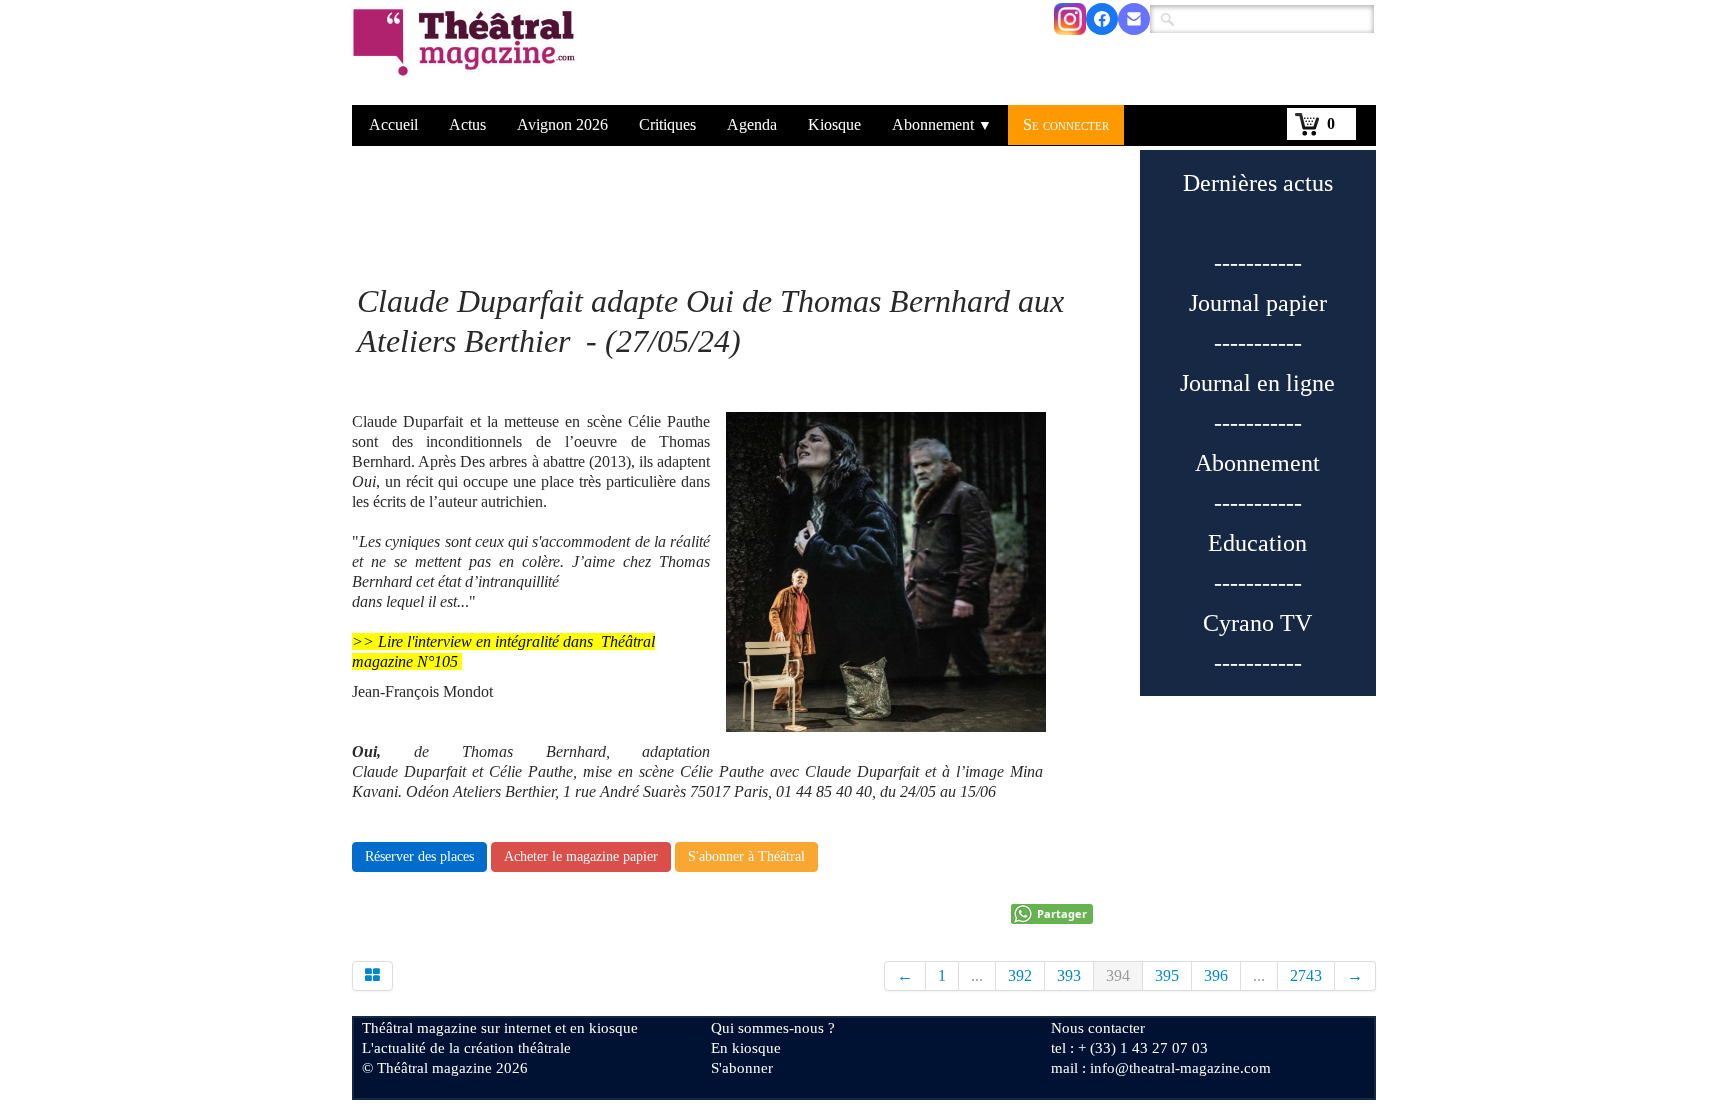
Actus (467, 124)
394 (1118, 975)
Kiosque (834, 124)
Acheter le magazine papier (581, 856)
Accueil (393, 124)
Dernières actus (1258, 183)
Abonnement (942, 124)
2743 (1306, 975)
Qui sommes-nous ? (773, 1028)
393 (1069, 975)
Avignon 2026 (562, 124)
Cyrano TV (1257, 623)
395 (1167, 975)
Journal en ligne (1257, 383)
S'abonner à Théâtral (746, 856)
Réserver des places (419, 856)
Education (1257, 543)
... (977, 975)
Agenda (752, 124)
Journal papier (1258, 303)
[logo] (467, 55)
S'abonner (742, 1068)
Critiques (667, 124)
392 (1020, 975)
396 (1216, 975)
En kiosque (746, 1048)
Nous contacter (1098, 1028)
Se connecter (1066, 124)
